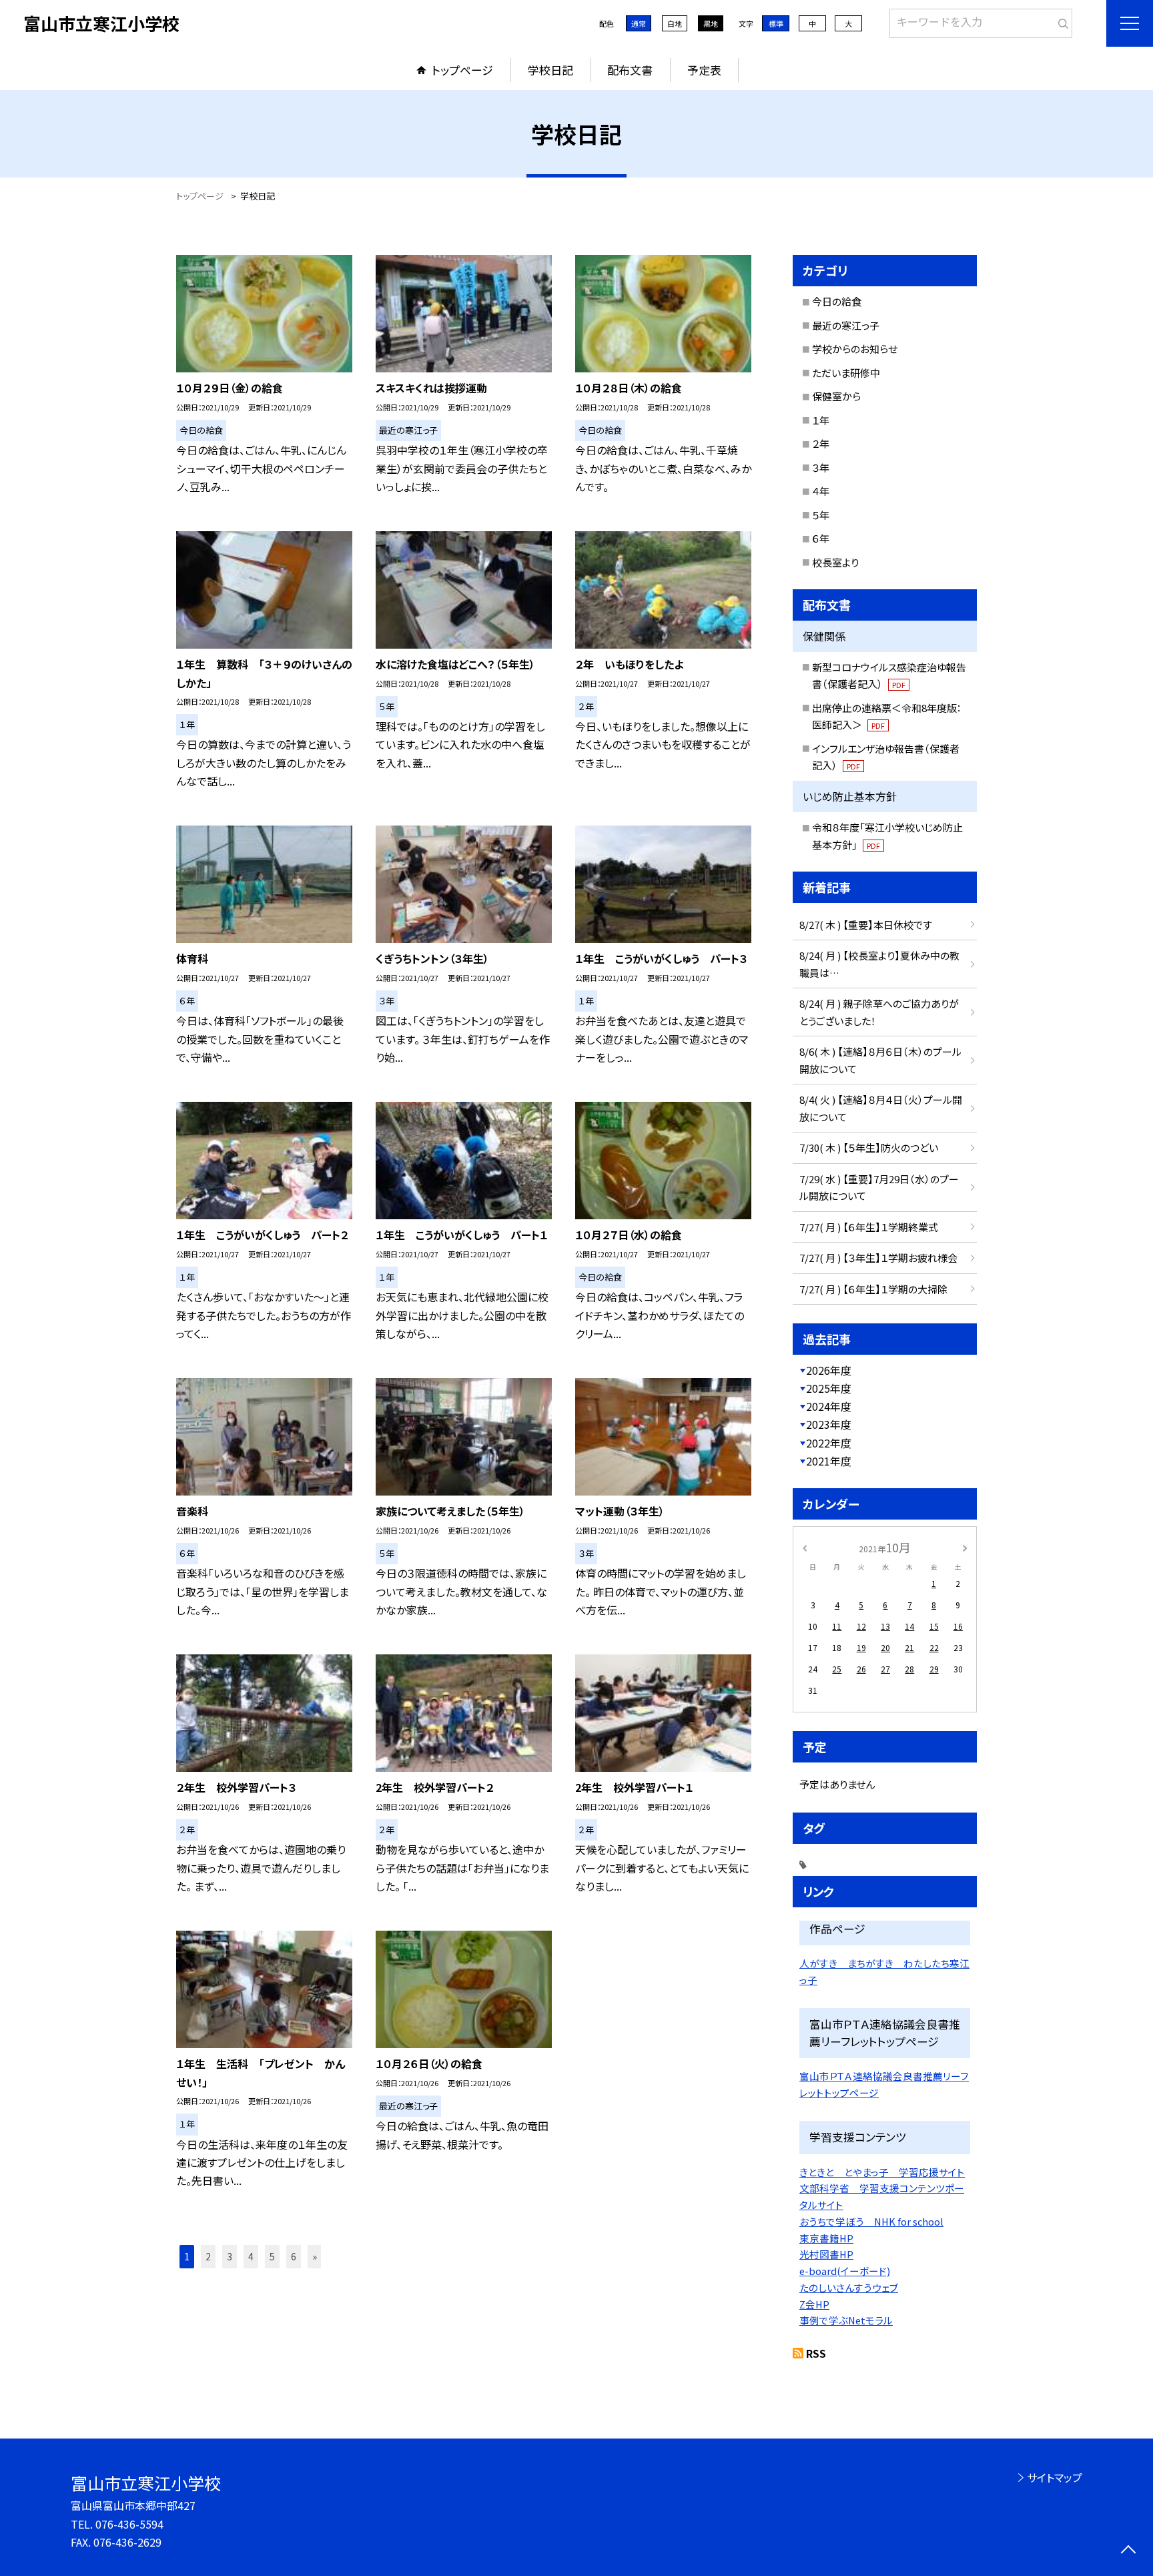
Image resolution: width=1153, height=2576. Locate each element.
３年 (821, 467)
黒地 (711, 23)
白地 (675, 23)
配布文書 (630, 70)
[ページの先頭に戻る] (1128, 2551)
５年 (821, 515)
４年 (821, 491)
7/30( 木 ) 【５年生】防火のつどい (869, 1148)
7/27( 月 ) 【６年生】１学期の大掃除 (873, 1289)
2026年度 (829, 1370)
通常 (639, 23)
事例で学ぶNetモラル (846, 2320)
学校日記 (550, 70)
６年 (821, 538)
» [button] (315, 2256)
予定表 (704, 70)
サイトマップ (1055, 2477)
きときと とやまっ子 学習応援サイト (882, 2172)
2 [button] (208, 2256)
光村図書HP (826, 2254)
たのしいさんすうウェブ (849, 2287)
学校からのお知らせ (855, 349)
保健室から (836, 396)
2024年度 (829, 1406)
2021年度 (829, 1461)
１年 (821, 420)
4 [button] (251, 2256)
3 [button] (230, 2256)
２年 (821, 443)
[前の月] (805, 1547)
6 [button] (294, 2256)
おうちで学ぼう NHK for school (871, 2221)
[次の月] (965, 1547)
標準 (776, 23)
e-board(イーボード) (845, 2271)
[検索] (1061, 21)
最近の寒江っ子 (846, 325)
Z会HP (814, 2304)
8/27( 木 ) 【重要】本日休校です (866, 925)
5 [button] (272, 2256)
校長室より (835, 562)
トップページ (462, 70)
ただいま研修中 (846, 373)
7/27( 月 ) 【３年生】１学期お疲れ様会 (878, 1258)
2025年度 (829, 1388)
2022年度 (829, 1443)
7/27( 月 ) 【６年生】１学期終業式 (869, 1227)
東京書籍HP (826, 2238)
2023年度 (829, 1424)
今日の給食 (837, 301)
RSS (816, 2353)
